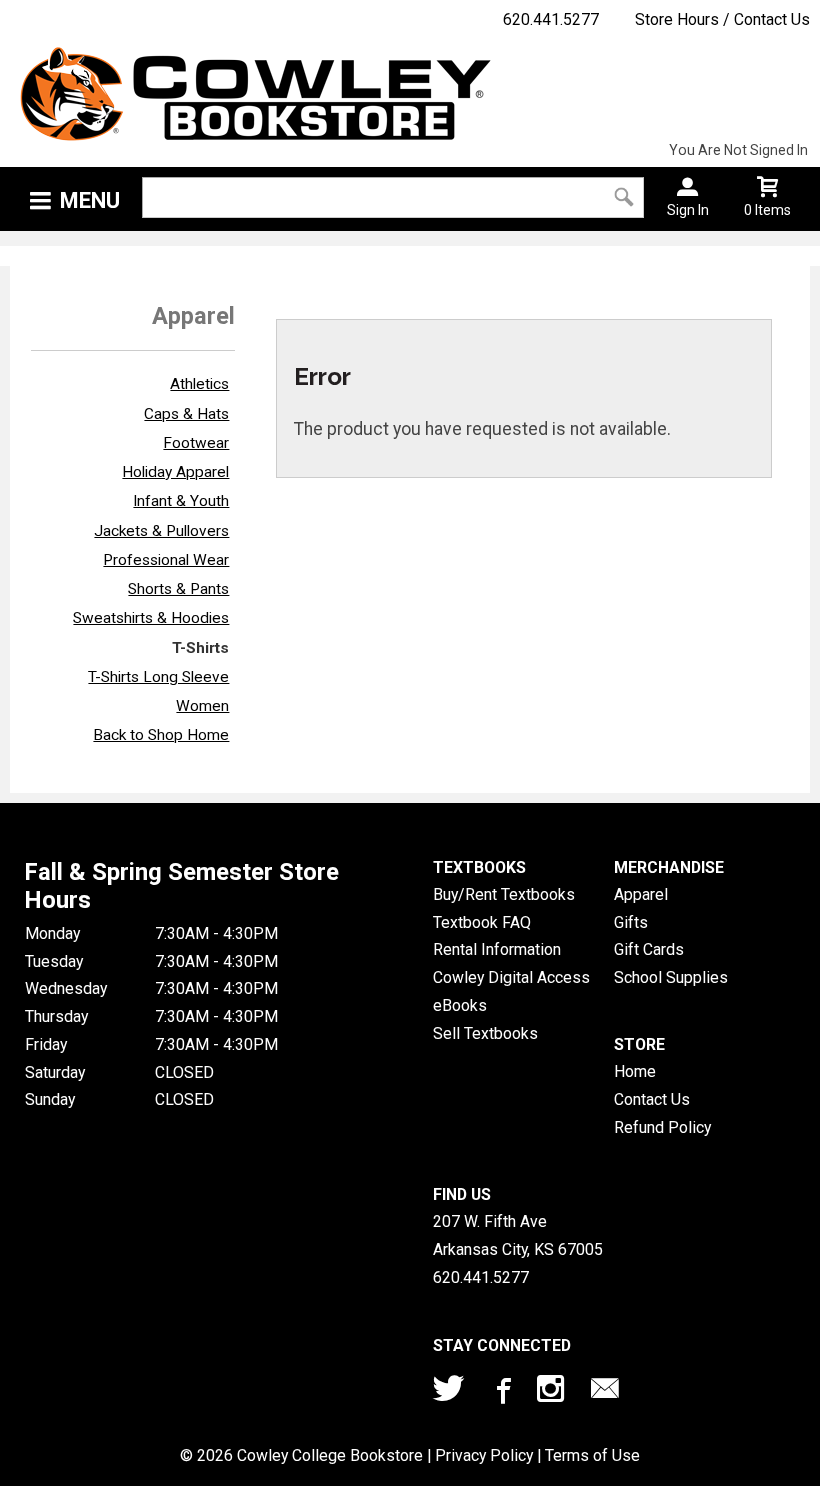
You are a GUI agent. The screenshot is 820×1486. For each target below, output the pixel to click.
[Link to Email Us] (605, 1393)
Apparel (641, 894)
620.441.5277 (551, 19)
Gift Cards (649, 949)
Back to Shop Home (161, 735)
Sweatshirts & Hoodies (151, 618)
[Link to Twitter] (449, 1393)
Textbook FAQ (482, 922)
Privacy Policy (484, 1455)
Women (202, 706)
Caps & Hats (186, 414)
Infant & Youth (181, 501)
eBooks (460, 1005)
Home (635, 1071)
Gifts (631, 922)
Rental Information (497, 949)
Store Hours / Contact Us (722, 19)
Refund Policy (662, 1127)
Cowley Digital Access (511, 977)
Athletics (199, 384)
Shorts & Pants (178, 589)
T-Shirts (200, 648)
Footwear (196, 443)
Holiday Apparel (175, 472)
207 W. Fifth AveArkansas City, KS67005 (518, 1235)
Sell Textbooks (485, 1033)
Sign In (688, 210)
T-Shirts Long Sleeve (158, 677)
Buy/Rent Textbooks (504, 894)
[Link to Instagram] (553, 1393)
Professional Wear (166, 560)
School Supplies (671, 977)
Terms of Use (592, 1455)
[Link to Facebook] (501, 1393)
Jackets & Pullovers (161, 531)
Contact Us (652, 1099)
